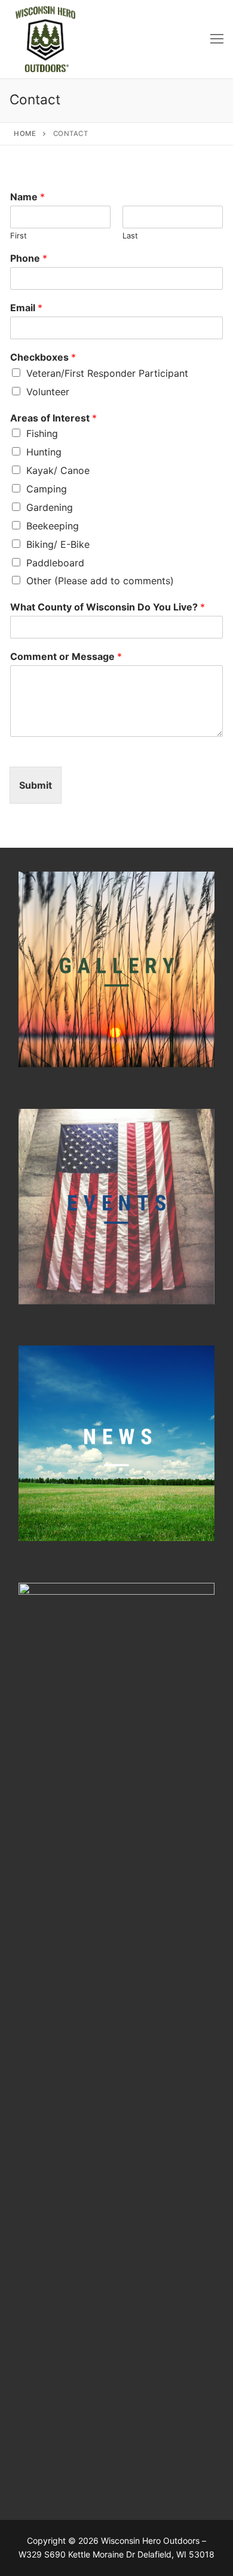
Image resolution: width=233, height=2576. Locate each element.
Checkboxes (43, 357)
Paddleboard (55, 563)
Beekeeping (53, 526)
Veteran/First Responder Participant (107, 373)
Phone (29, 258)
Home (25, 134)
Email (26, 308)
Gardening (50, 507)
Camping (47, 489)
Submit (36, 785)
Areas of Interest (53, 418)
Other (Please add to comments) (100, 581)
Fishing (42, 433)
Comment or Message (66, 656)
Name (27, 197)
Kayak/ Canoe (58, 470)
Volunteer (48, 392)
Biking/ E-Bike (58, 544)
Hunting (44, 452)
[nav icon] (217, 39)
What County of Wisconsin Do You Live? (108, 607)
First (19, 235)
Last (130, 235)
